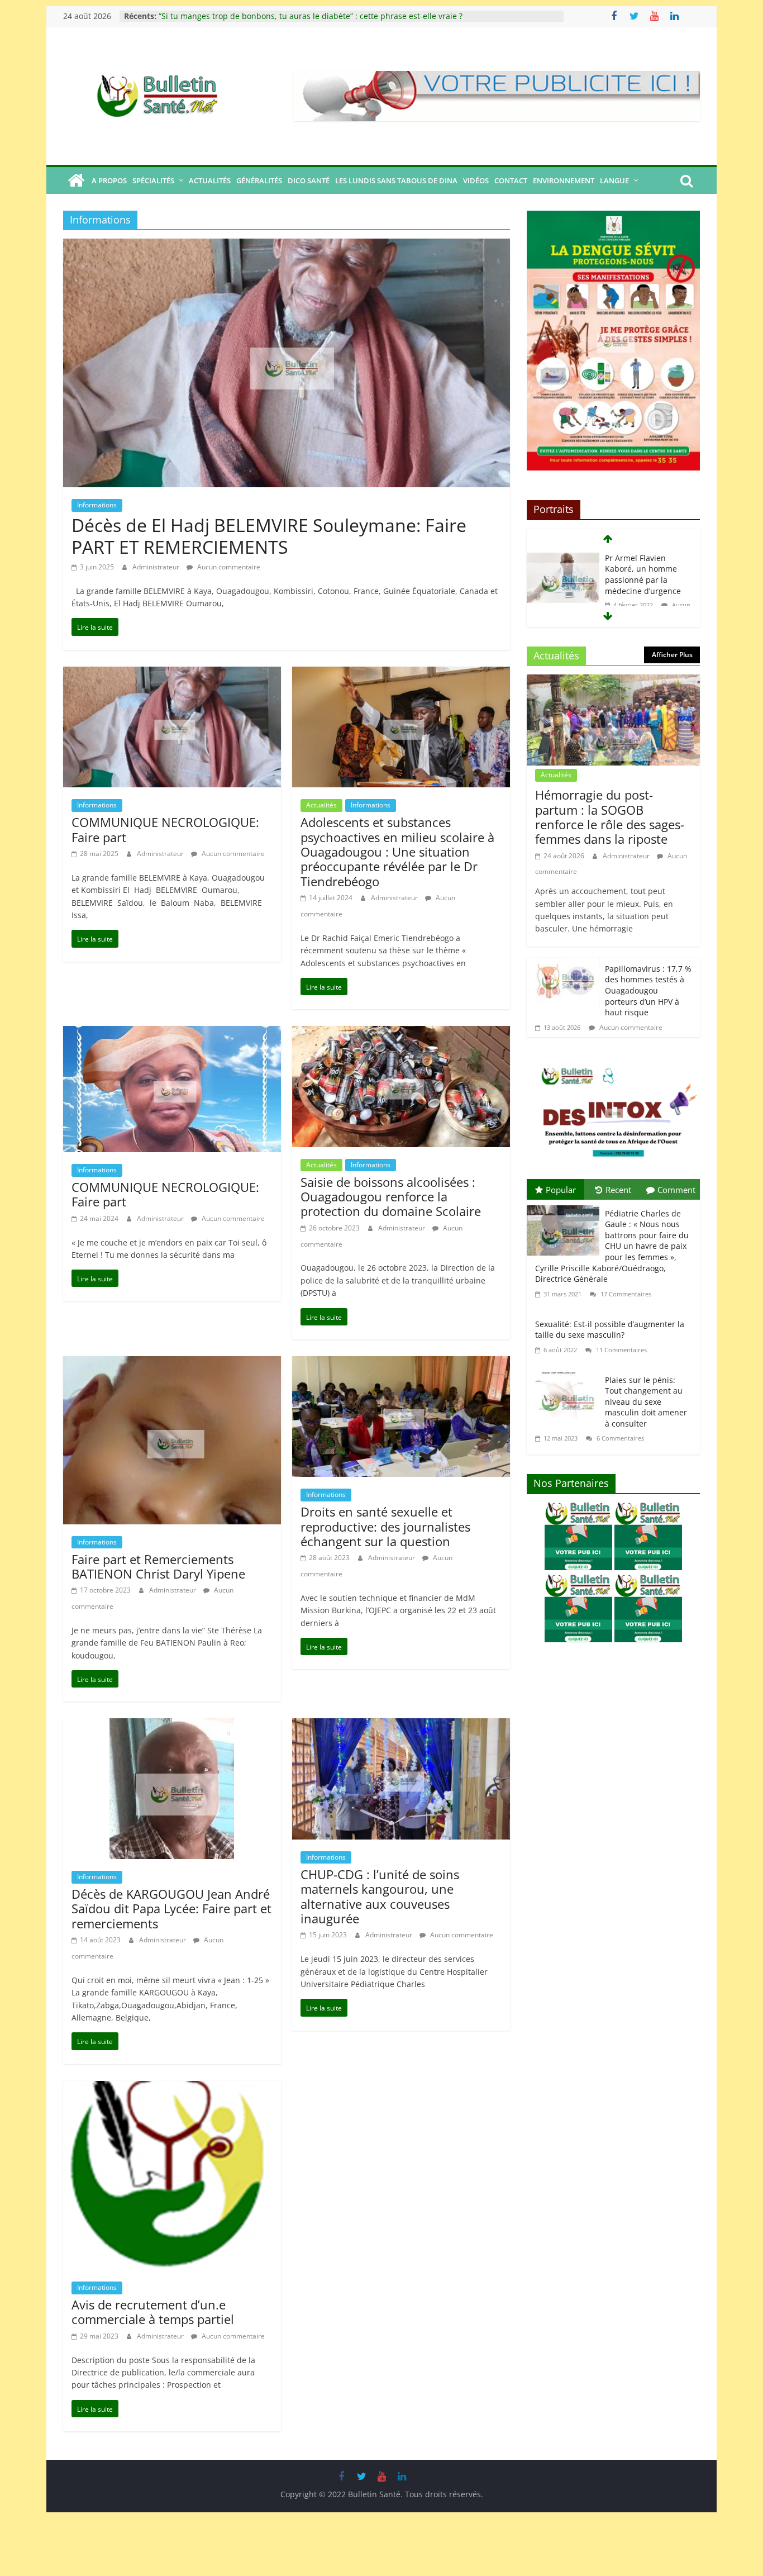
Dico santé (309, 180)
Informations (97, 505)
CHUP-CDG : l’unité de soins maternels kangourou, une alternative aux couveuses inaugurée (380, 1896)
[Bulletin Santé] (76, 180)
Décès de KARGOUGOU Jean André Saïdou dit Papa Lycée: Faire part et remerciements (171, 1909)
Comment (676, 1190)
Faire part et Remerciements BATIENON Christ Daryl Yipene (158, 1566)
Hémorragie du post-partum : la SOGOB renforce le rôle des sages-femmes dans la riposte (610, 817)
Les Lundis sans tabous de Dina (396, 180)
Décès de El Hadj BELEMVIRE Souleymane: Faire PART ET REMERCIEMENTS (269, 536)
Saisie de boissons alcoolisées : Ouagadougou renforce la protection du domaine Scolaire (391, 1197)
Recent (618, 1190)
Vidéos (476, 180)
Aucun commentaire (228, 567)
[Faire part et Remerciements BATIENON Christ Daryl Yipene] (172, 1364)
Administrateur (157, 567)
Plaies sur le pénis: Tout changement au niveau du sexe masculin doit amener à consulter (646, 1402)
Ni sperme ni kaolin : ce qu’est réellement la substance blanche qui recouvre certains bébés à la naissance (359, 16)
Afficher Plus (672, 655)
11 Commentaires (621, 1350)
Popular (561, 1190)
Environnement (564, 180)
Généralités (259, 180)
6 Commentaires (619, 1438)
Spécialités (153, 180)
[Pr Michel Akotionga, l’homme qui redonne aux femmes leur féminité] (563, 560)
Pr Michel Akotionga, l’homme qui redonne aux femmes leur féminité (645, 574)
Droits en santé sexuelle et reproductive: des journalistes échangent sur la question (385, 1526)
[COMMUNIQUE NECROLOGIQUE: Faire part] (172, 674)
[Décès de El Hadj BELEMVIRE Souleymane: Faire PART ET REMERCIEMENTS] (287, 246)
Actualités (210, 180)
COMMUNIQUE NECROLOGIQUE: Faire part (165, 829)
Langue (614, 180)
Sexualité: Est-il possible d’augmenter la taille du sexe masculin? (610, 1330)
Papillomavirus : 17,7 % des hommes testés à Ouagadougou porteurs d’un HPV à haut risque (648, 990)
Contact (511, 180)
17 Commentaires (625, 1294)
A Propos (109, 180)
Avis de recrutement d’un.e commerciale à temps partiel (153, 2312)
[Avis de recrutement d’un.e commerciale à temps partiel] (172, 2089)
